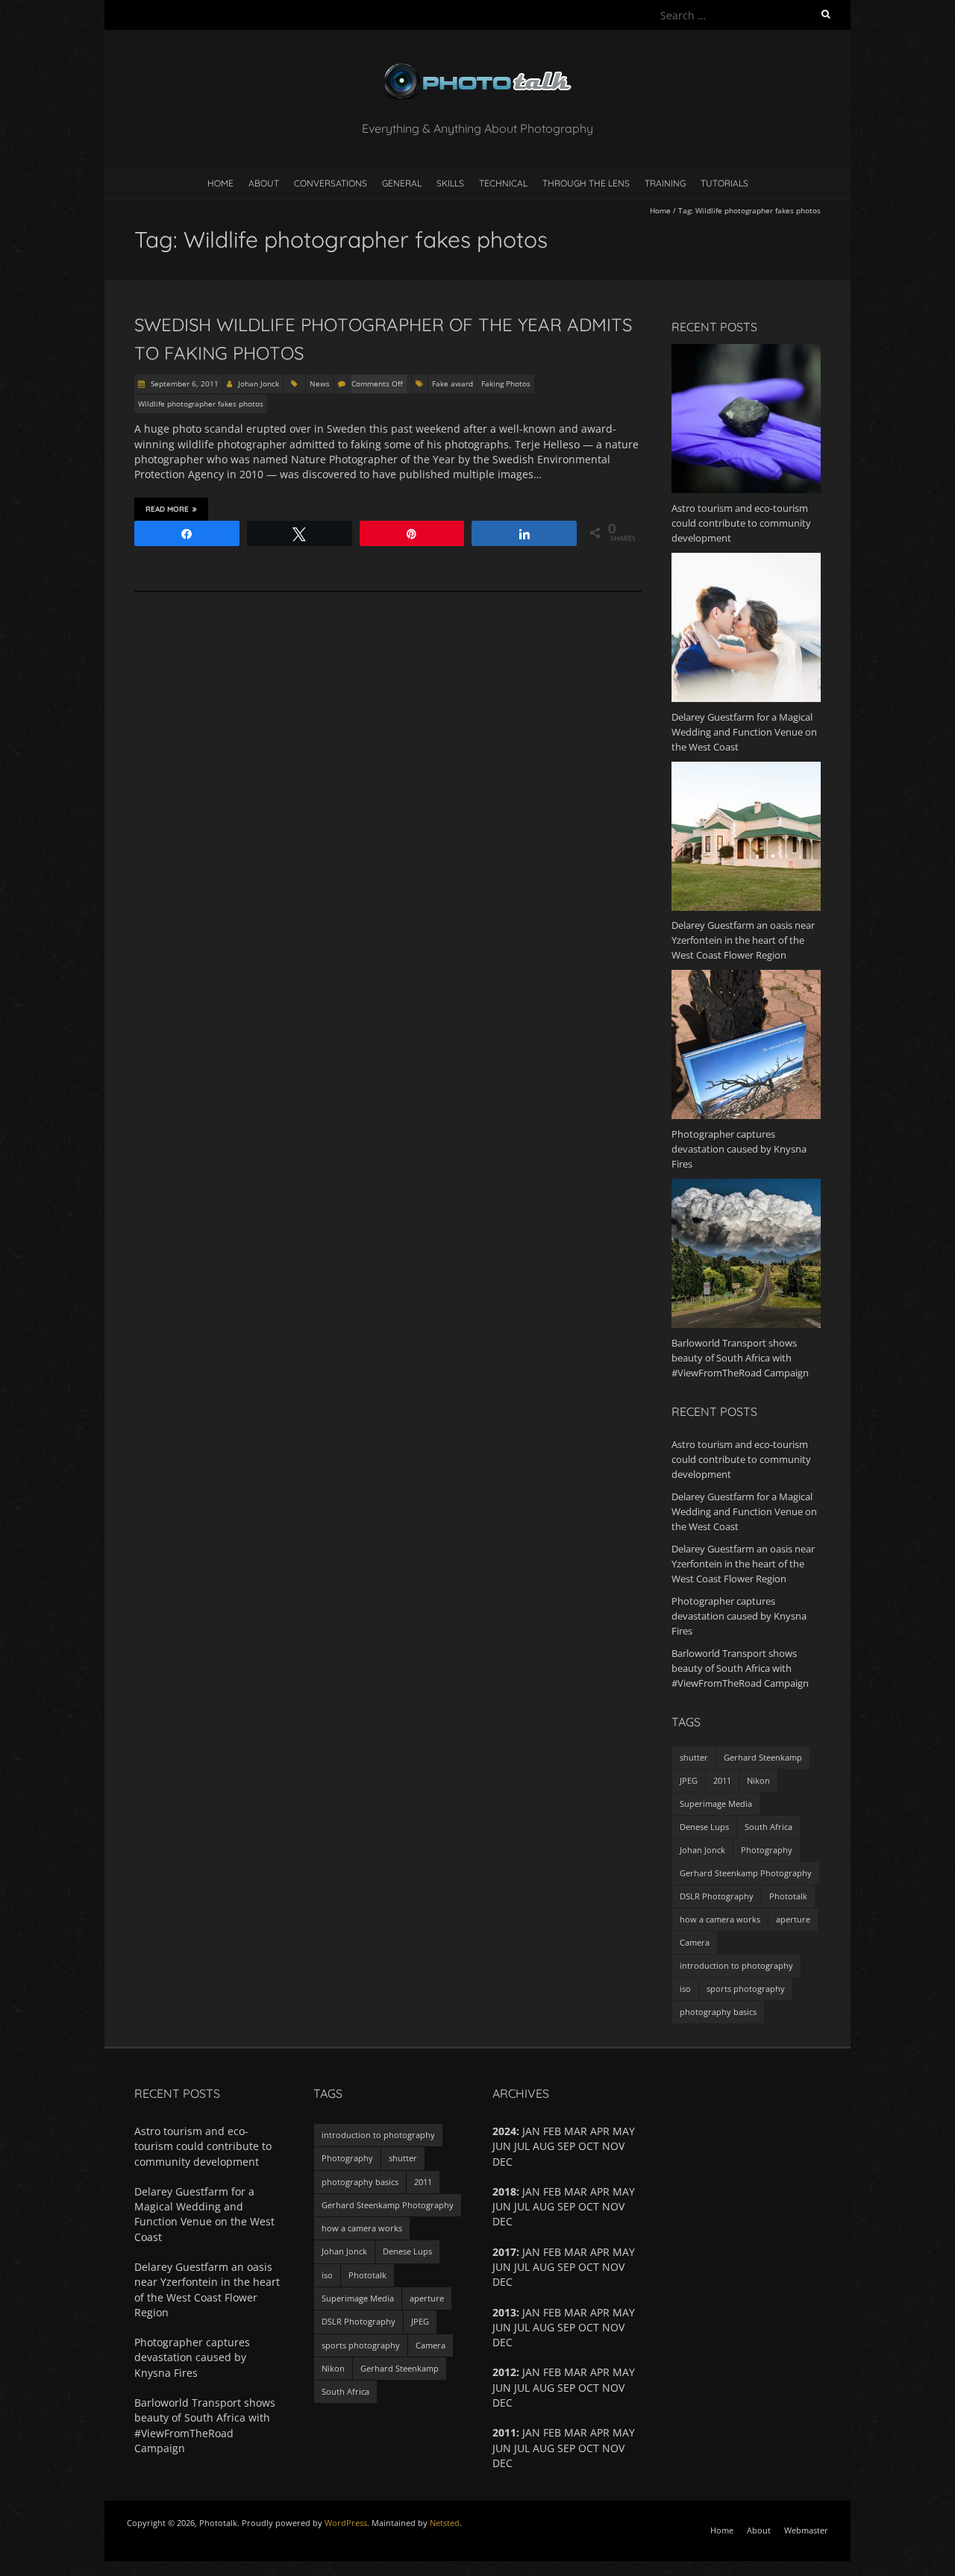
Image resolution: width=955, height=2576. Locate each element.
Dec (502, 2463)
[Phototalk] (477, 67)
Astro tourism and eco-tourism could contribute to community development (741, 1459)
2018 (504, 2191)
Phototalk (788, 1896)
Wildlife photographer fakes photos (201, 404)
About (264, 183)
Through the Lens (586, 183)
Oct (589, 2206)
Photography (767, 1850)
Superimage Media (716, 1803)
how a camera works (720, 1919)
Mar (576, 2372)
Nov (613, 2388)
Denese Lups (704, 1827)
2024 (504, 2131)
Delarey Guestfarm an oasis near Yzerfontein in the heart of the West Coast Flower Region (743, 1564)
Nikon (758, 1780)
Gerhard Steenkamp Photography (746, 1873)
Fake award (453, 383)
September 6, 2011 (184, 383)
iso (685, 1989)
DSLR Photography (717, 1896)
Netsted (445, 2523)
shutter (694, 1757)
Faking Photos (506, 383)
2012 (504, 2372)
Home (220, 183)
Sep (566, 2146)
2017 (504, 2252)
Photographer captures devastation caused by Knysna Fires (739, 1616)
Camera (695, 1942)
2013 (504, 2312)
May (624, 2372)
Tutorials (724, 183)
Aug (544, 2388)
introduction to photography (736, 1965)
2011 (722, 1780)
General (402, 183)
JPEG (689, 1780)
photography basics (718, 2012)
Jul (522, 2206)
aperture (793, 1919)
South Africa (768, 1827)
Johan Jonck (259, 383)
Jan (531, 2372)
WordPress (346, 2523)
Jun (502, 2267)
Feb (552, 2372)
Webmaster (806, 2530)
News (320, 383)
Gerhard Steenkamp (763, 1757)
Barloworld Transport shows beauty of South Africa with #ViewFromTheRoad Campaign (740, 1668)
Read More (167, 509)
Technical (503, 183)
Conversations (331, 183)
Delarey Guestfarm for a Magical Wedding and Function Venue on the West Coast (744, 1511)
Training (665, 183)
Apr (600, 2252)
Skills (450, 183)
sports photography (746, 1989)
